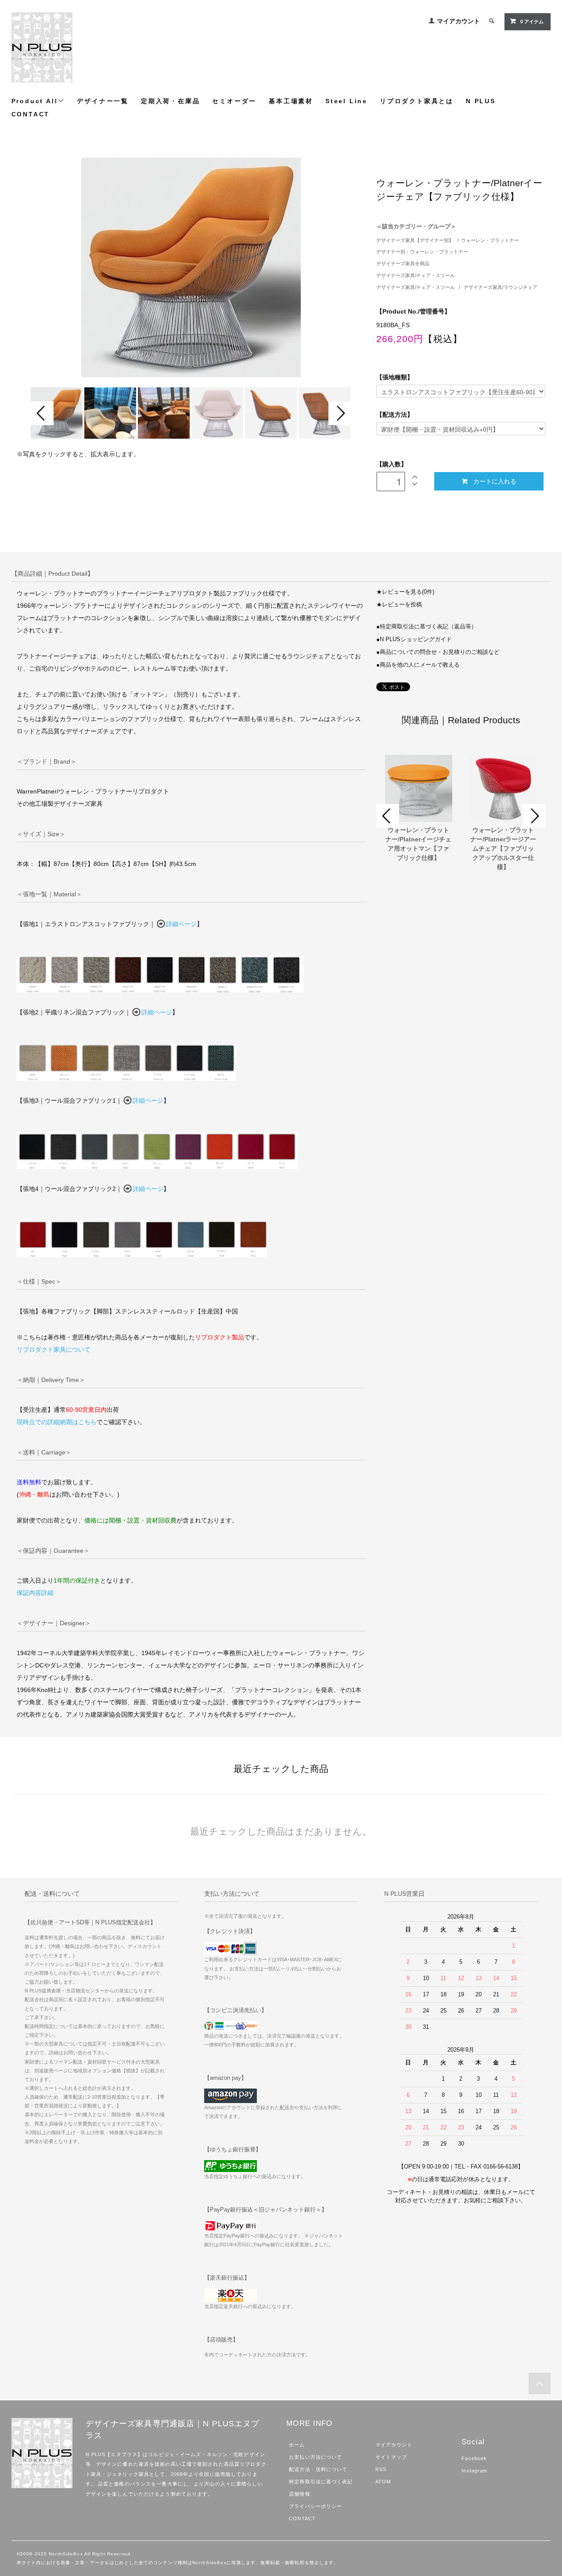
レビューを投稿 (402, 605)
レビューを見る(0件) (408, 592)
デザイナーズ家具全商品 (403, 263)
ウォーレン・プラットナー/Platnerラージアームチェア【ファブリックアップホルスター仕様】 (503, 848)
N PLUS (481, 101)
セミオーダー (234, 101)
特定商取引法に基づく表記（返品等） (428, 627)
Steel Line (346, 101)
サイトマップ (391, 2457)
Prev (42, 413)
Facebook (474, 2458)
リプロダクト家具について (54, 1349)
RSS (381, 2469)
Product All (35, 101)
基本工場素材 (291, 101)
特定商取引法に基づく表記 (321, 2482)
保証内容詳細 (35, 1593)
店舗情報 (299, 2494)
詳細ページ (181, 924)
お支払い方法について (315, 2457)
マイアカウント (458, 21)
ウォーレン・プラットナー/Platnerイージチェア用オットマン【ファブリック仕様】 (418, 844)
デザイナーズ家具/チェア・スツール (416, 275)
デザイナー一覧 (103, 101)
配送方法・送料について (318, 2469)
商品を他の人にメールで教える (420, 665)
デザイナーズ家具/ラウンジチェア (501, 287)
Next (340, 413)
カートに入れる (495, 481)
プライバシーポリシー (315, 2506)
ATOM (383, 2482)
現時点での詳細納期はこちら (57, 1422)
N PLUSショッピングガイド (416, 639)
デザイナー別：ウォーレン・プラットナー (422, 252)
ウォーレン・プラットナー (490, 240)
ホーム (297, 2445)
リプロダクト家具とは (417, 101)
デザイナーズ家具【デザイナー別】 (415, 240)
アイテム (532, 22)
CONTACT (31, 114)
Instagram (474, 2471)
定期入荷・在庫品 (170, 101)
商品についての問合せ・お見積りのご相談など (440, 652)
